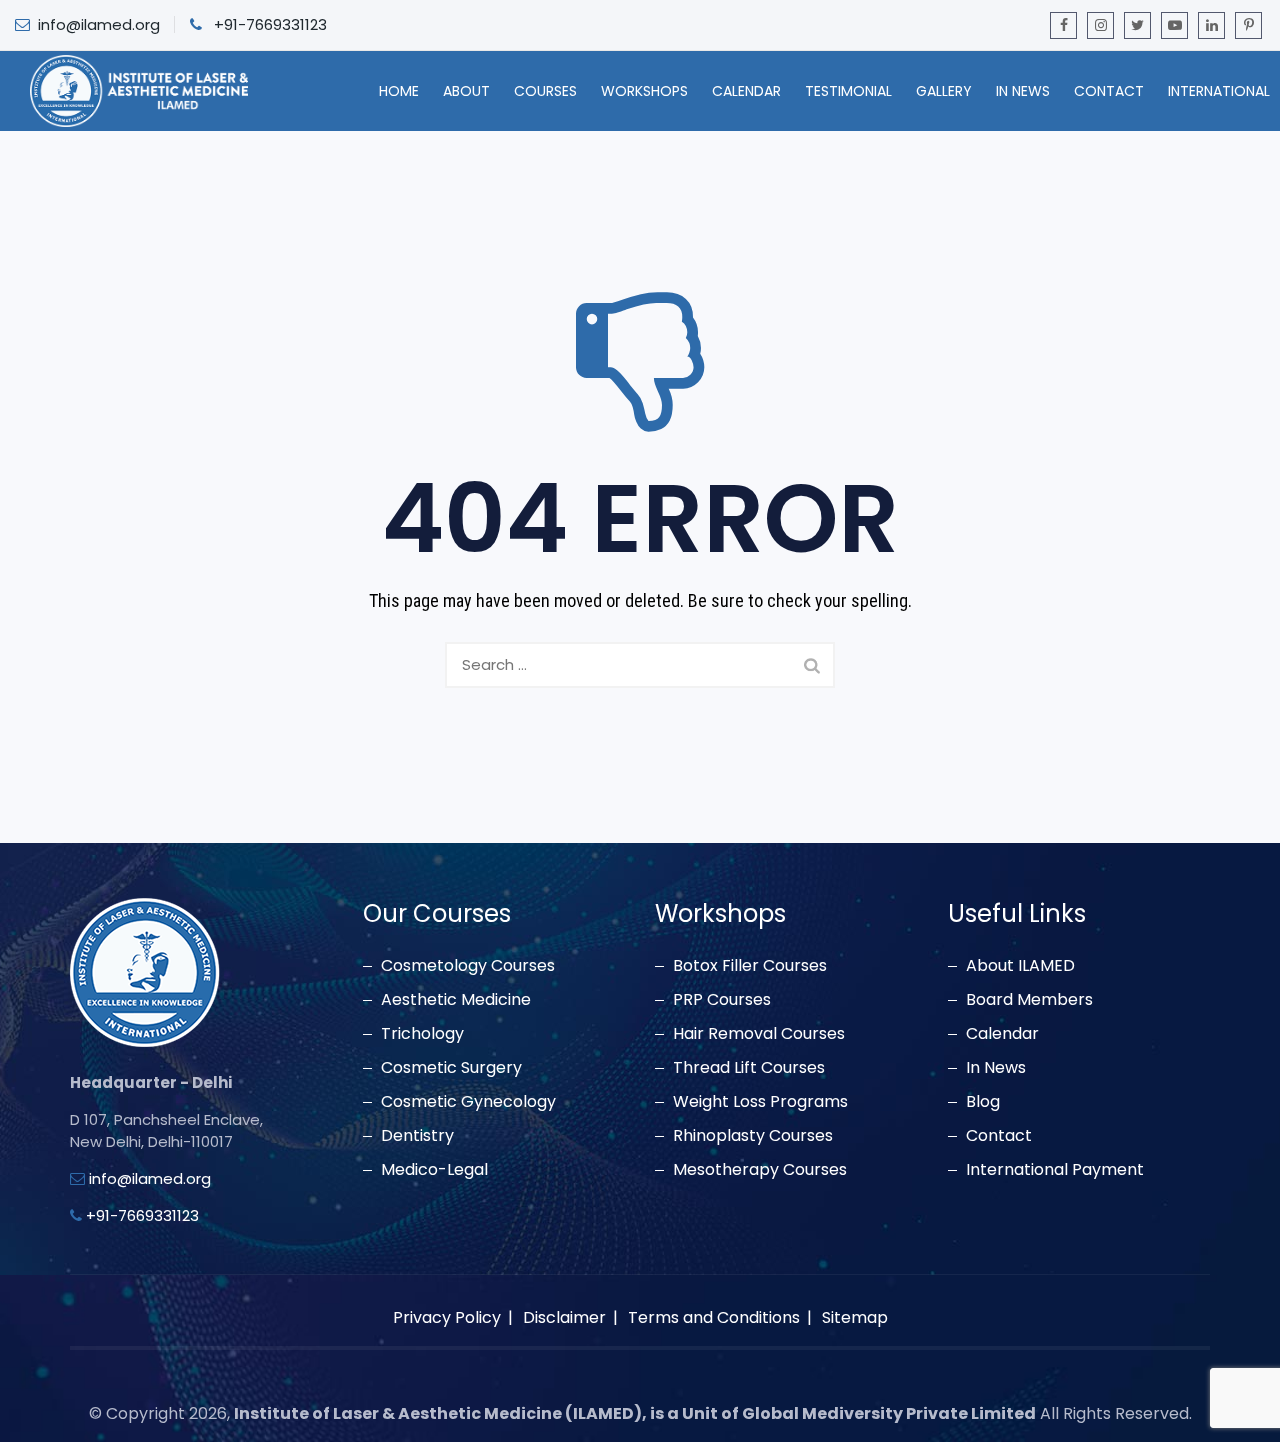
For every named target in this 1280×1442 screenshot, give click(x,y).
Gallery (944, 91)
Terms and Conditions (714, 1317)
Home (399, 91)
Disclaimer (564, 1317)
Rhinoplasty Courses (753, 1136)
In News (1023, 91)
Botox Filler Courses (750, 966)
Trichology (422, 1034)
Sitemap (855, 1317)
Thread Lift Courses (749, 1068)
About (466, 91)
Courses (545, 91)
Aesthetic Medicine (456, 1000)
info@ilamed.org (99, 24)
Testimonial (848, 91)
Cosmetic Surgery (451, 1068)
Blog (983, 1102)
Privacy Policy (447, 1317)
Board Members (1029, 1000)
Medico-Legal (434, 1170)
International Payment (1055, 1170)
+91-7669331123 (270, 24)
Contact (1109, 91)
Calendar (746, 91)
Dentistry (417, 1136)
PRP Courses (722, 1000)
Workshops (644, 91)
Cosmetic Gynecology (468, 1102)
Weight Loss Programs (760, 1102)
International (1219, 91)
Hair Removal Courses (759, 1034)
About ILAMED (1020, 966)
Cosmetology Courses (468, 966)
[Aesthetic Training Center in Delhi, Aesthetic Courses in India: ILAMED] (139, 91)
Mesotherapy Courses (760, 1170)
